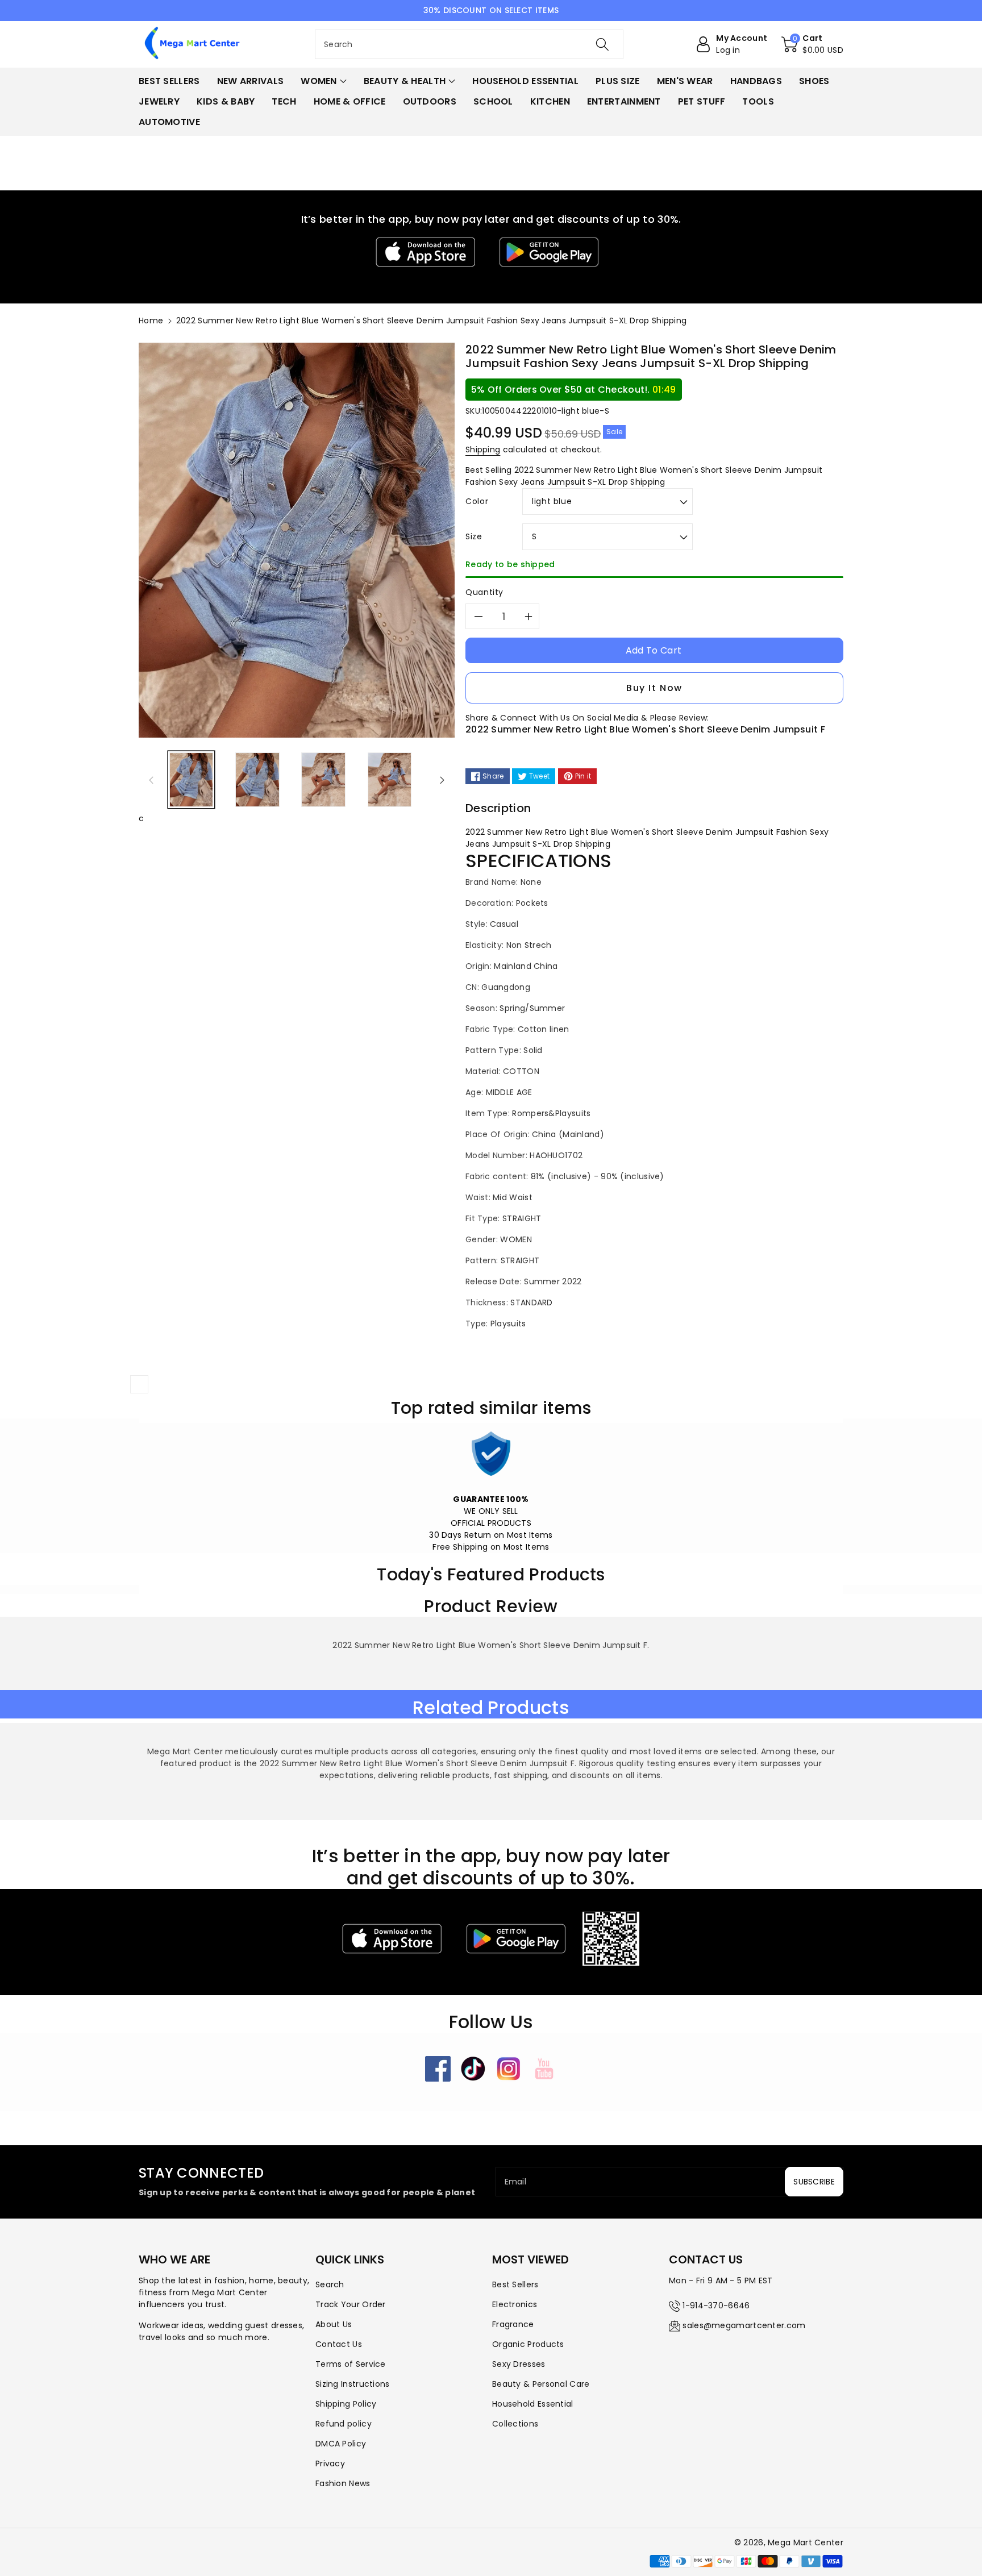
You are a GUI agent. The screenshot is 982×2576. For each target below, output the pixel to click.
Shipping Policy (346, 2404)
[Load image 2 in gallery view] (257, 780)
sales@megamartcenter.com (744, 2325)
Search (330, 2284)
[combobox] (469, 44)
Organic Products (528, 2344)
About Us (334, 2324)
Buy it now (654, 688)
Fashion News (343, 2483)
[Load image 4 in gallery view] (390, 780)
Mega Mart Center (806, 2542)
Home (151, 321)
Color (477, 501)
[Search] (602, 44)
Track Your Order (351, 2304)
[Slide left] (151, 780)
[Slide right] (442, 780)
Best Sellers (515, 2284)
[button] (812, 44)
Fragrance (513, 2324)
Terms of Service (351, 2364)
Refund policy (344, 2424)
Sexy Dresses (519, 2364)
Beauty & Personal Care (541, 2384)
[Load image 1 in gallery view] (191, 780)
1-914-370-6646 (716, 2306)
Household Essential (533, 2404)
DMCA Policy (341, 2444)
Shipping (483, 450)
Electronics (515, 2304)
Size (474, 536)
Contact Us (339, 2344)
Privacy (330, 2463)
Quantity (484, 592)
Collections (515, 2424)
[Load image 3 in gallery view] (323, 780)
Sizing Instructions (353, 2384)
